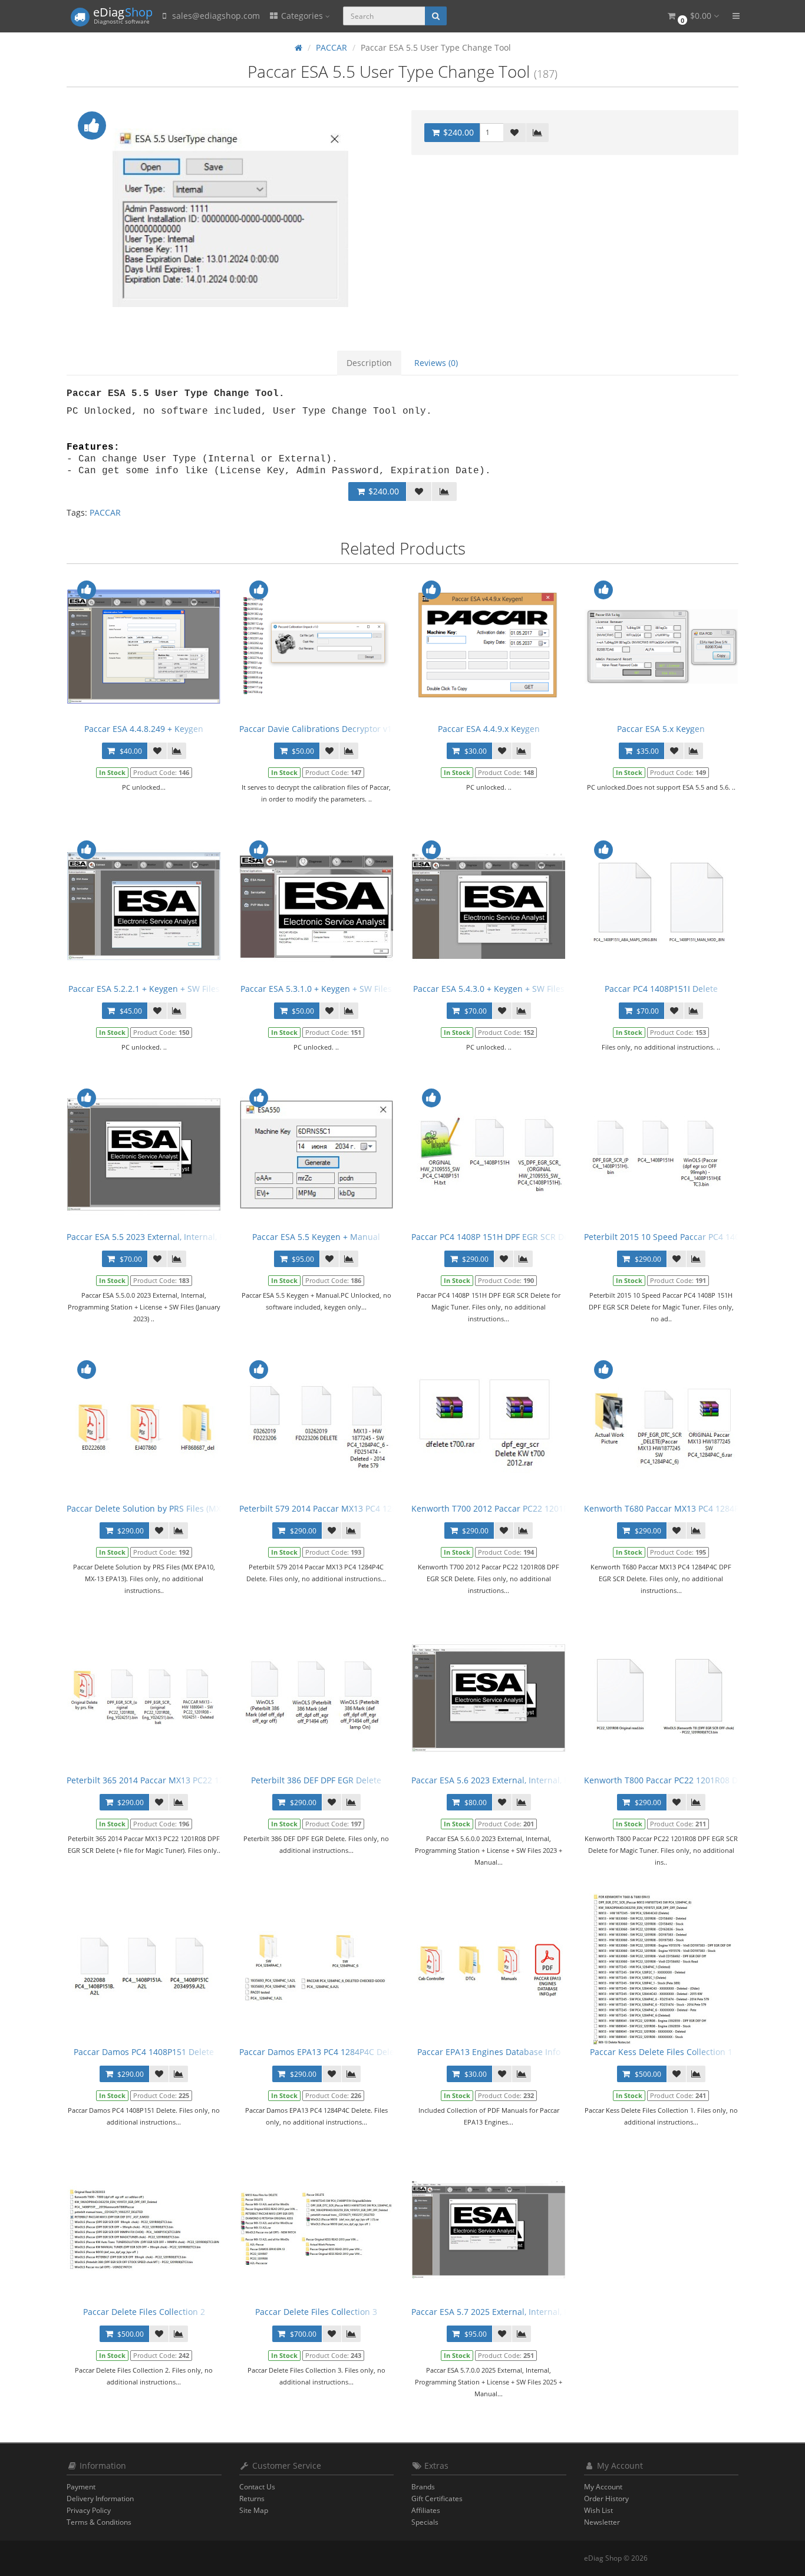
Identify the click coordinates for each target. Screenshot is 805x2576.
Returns (252, 2499)
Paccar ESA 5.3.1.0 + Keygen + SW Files (316, 989)
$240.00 (457, 132)
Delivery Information (100, 2499)
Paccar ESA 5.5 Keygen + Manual (316, 1237)
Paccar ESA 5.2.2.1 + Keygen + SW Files (144, 989)
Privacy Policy (89, 2510)
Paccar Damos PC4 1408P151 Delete (144, 2052)
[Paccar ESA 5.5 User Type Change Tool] (230, 218)
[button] (692, 16)
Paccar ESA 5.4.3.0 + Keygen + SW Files (489, 989)
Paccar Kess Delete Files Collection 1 (661, 2052)
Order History (606, 2499)
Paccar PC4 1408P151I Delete (661, 989)
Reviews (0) (436, 363)
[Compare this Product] (537, 133)
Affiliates (426, 2510)
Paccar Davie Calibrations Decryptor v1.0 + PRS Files (341, 729)
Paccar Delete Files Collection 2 (144, 2312)
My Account (603, 2487)
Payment (81, 2487)
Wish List (598, 2510)
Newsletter (602, 2522)
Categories (302, 16)
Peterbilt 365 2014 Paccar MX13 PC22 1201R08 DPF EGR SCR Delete (198, 1780)
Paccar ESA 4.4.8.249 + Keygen (144, 729)
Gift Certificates (437, 2499)
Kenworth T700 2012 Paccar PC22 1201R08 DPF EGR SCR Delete (535, 1508)
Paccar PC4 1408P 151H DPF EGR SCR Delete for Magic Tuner (530, 1237)
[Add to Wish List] (514, 133)
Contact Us (257, 2487)
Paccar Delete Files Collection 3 (316, 2312)
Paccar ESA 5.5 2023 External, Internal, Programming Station (185, 1237)
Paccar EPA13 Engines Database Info (489, 2052)
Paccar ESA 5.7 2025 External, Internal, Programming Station (529, 2312)
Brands (423, 2487)
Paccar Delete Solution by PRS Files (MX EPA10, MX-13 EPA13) (186, 1508)
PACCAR (105, 512)
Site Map (254, 2510)
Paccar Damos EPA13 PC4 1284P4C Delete (321, 2052)
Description (369, 363)
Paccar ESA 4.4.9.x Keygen (489, 729)
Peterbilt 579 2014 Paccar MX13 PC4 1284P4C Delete (342, 1508)
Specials (425, 2522)
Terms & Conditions (99, 2522)
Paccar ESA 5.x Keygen (661, 729)
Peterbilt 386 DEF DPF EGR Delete (316, 1780)
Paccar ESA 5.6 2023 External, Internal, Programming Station (529, 1780)
